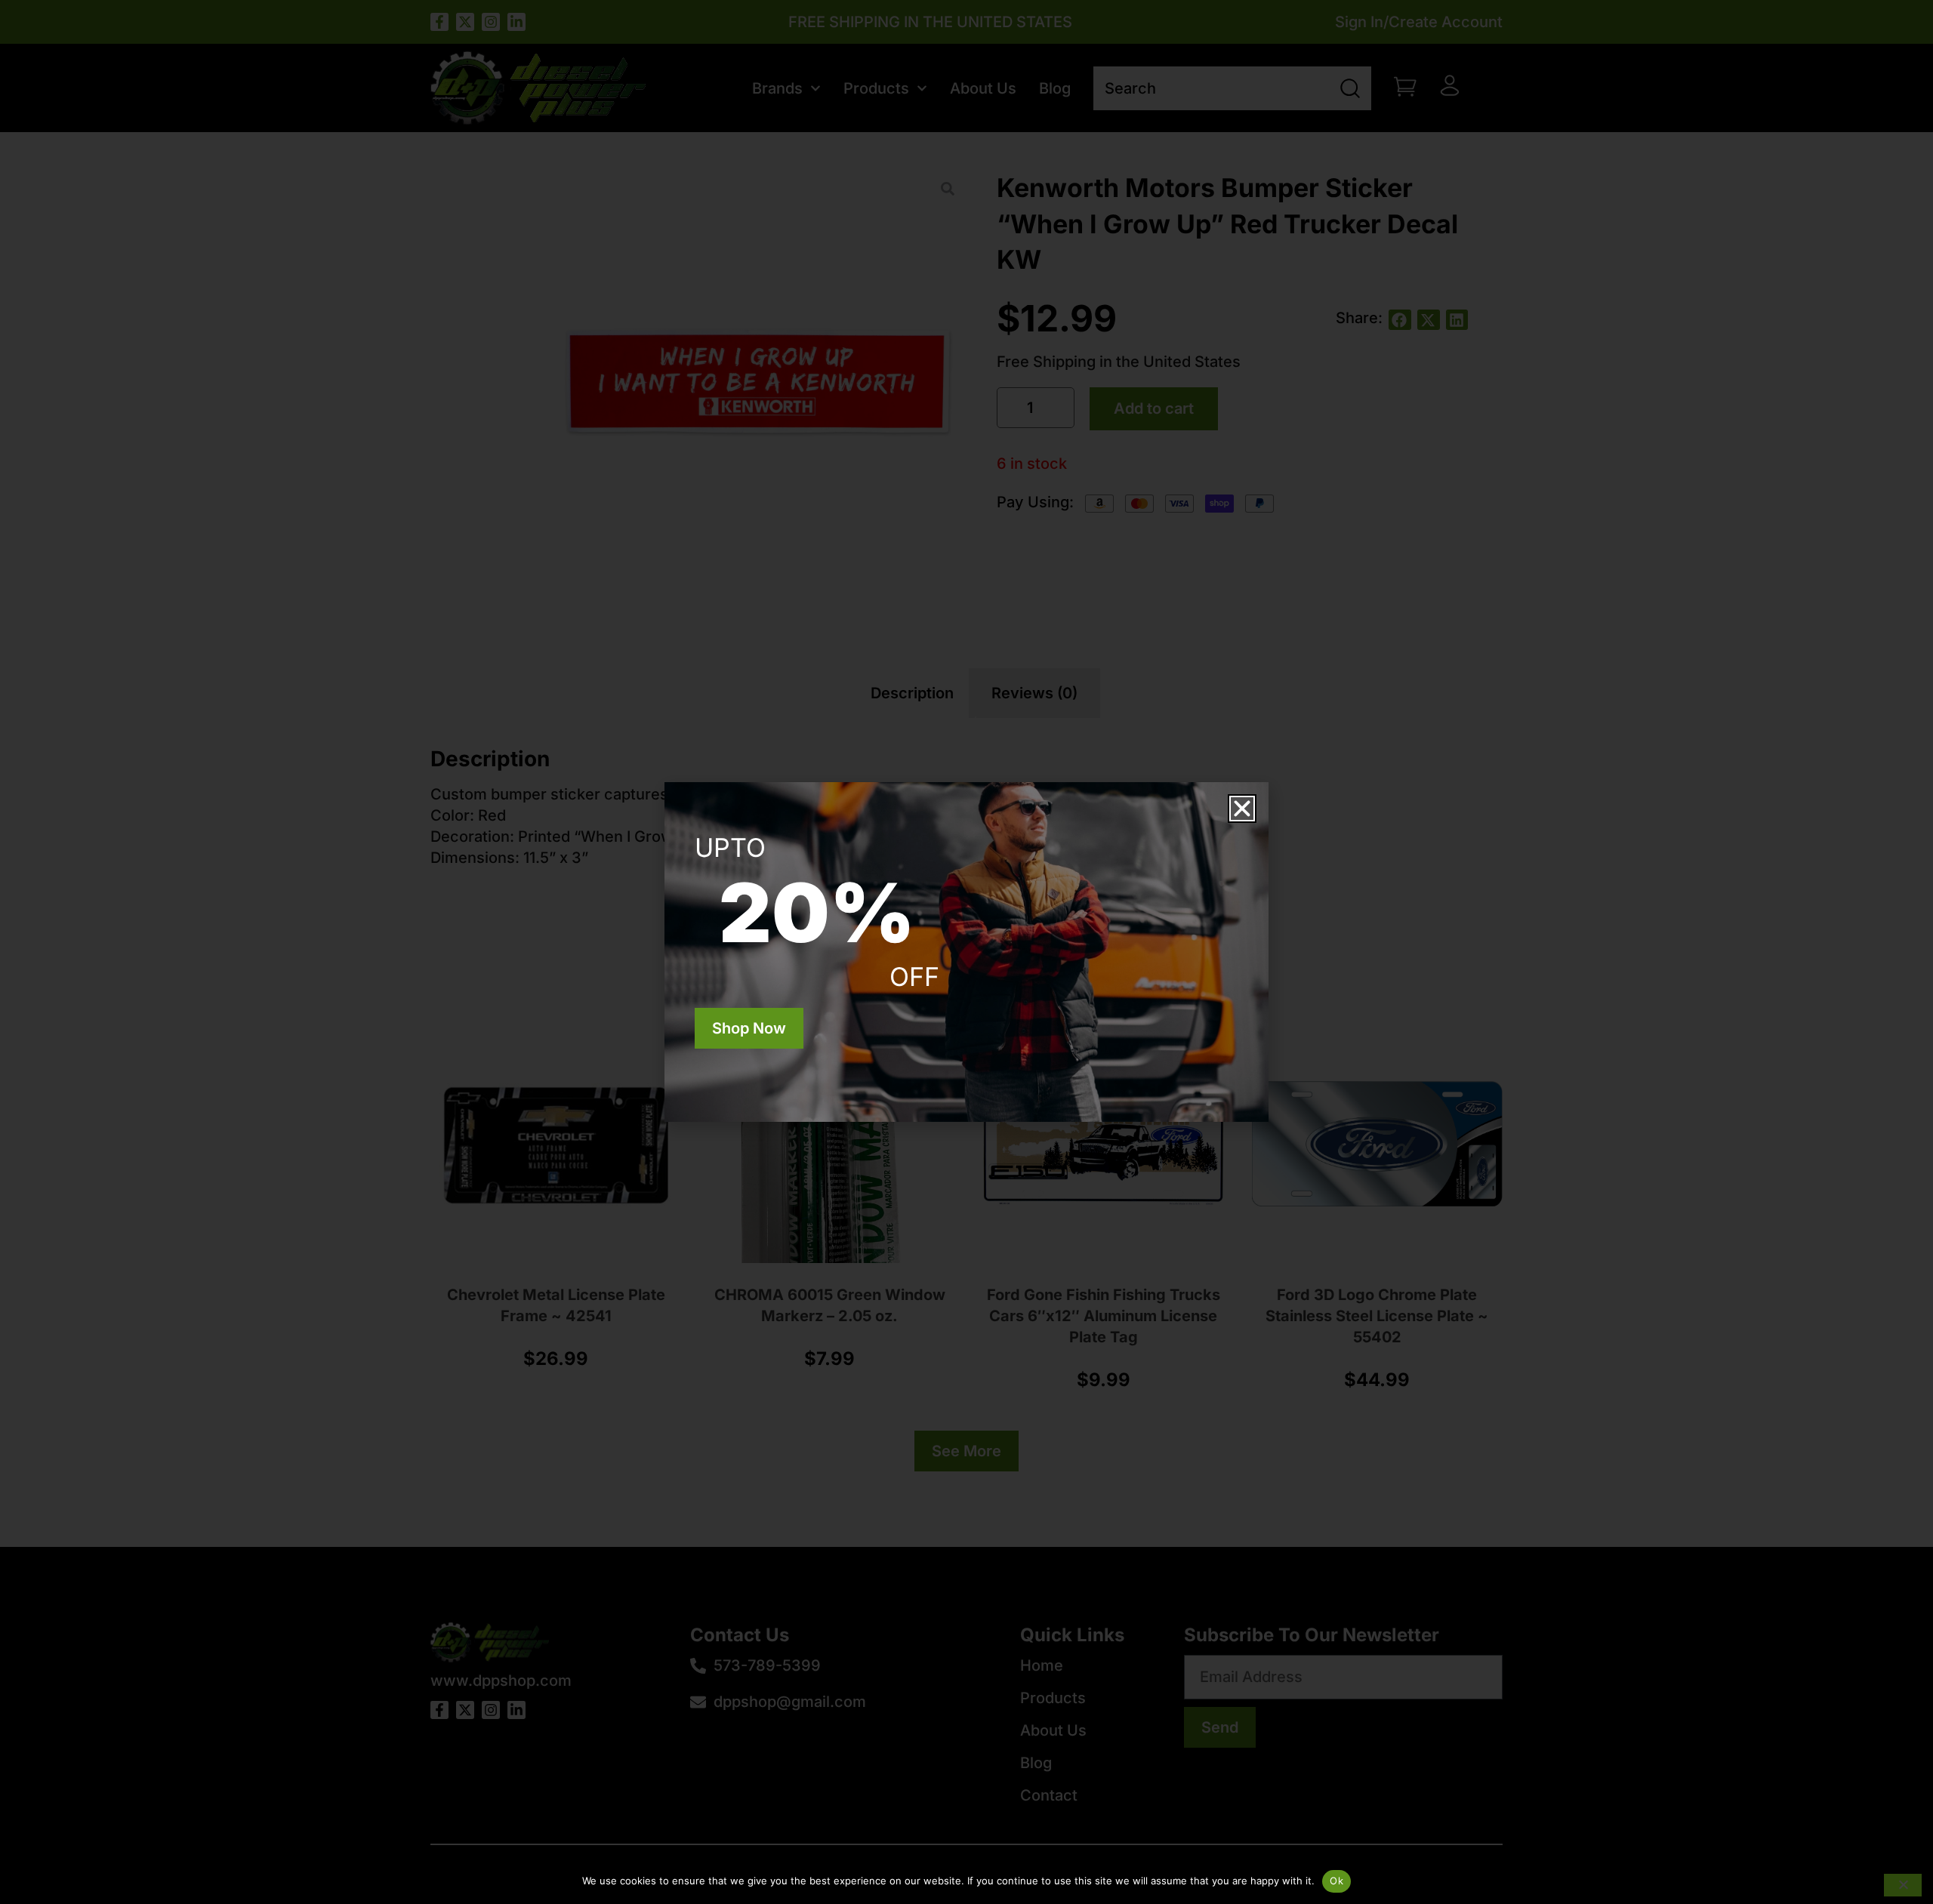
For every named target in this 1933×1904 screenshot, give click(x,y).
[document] (966, 952)
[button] (1242, 809)
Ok (1336, 1881)
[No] (1903, 1885)
